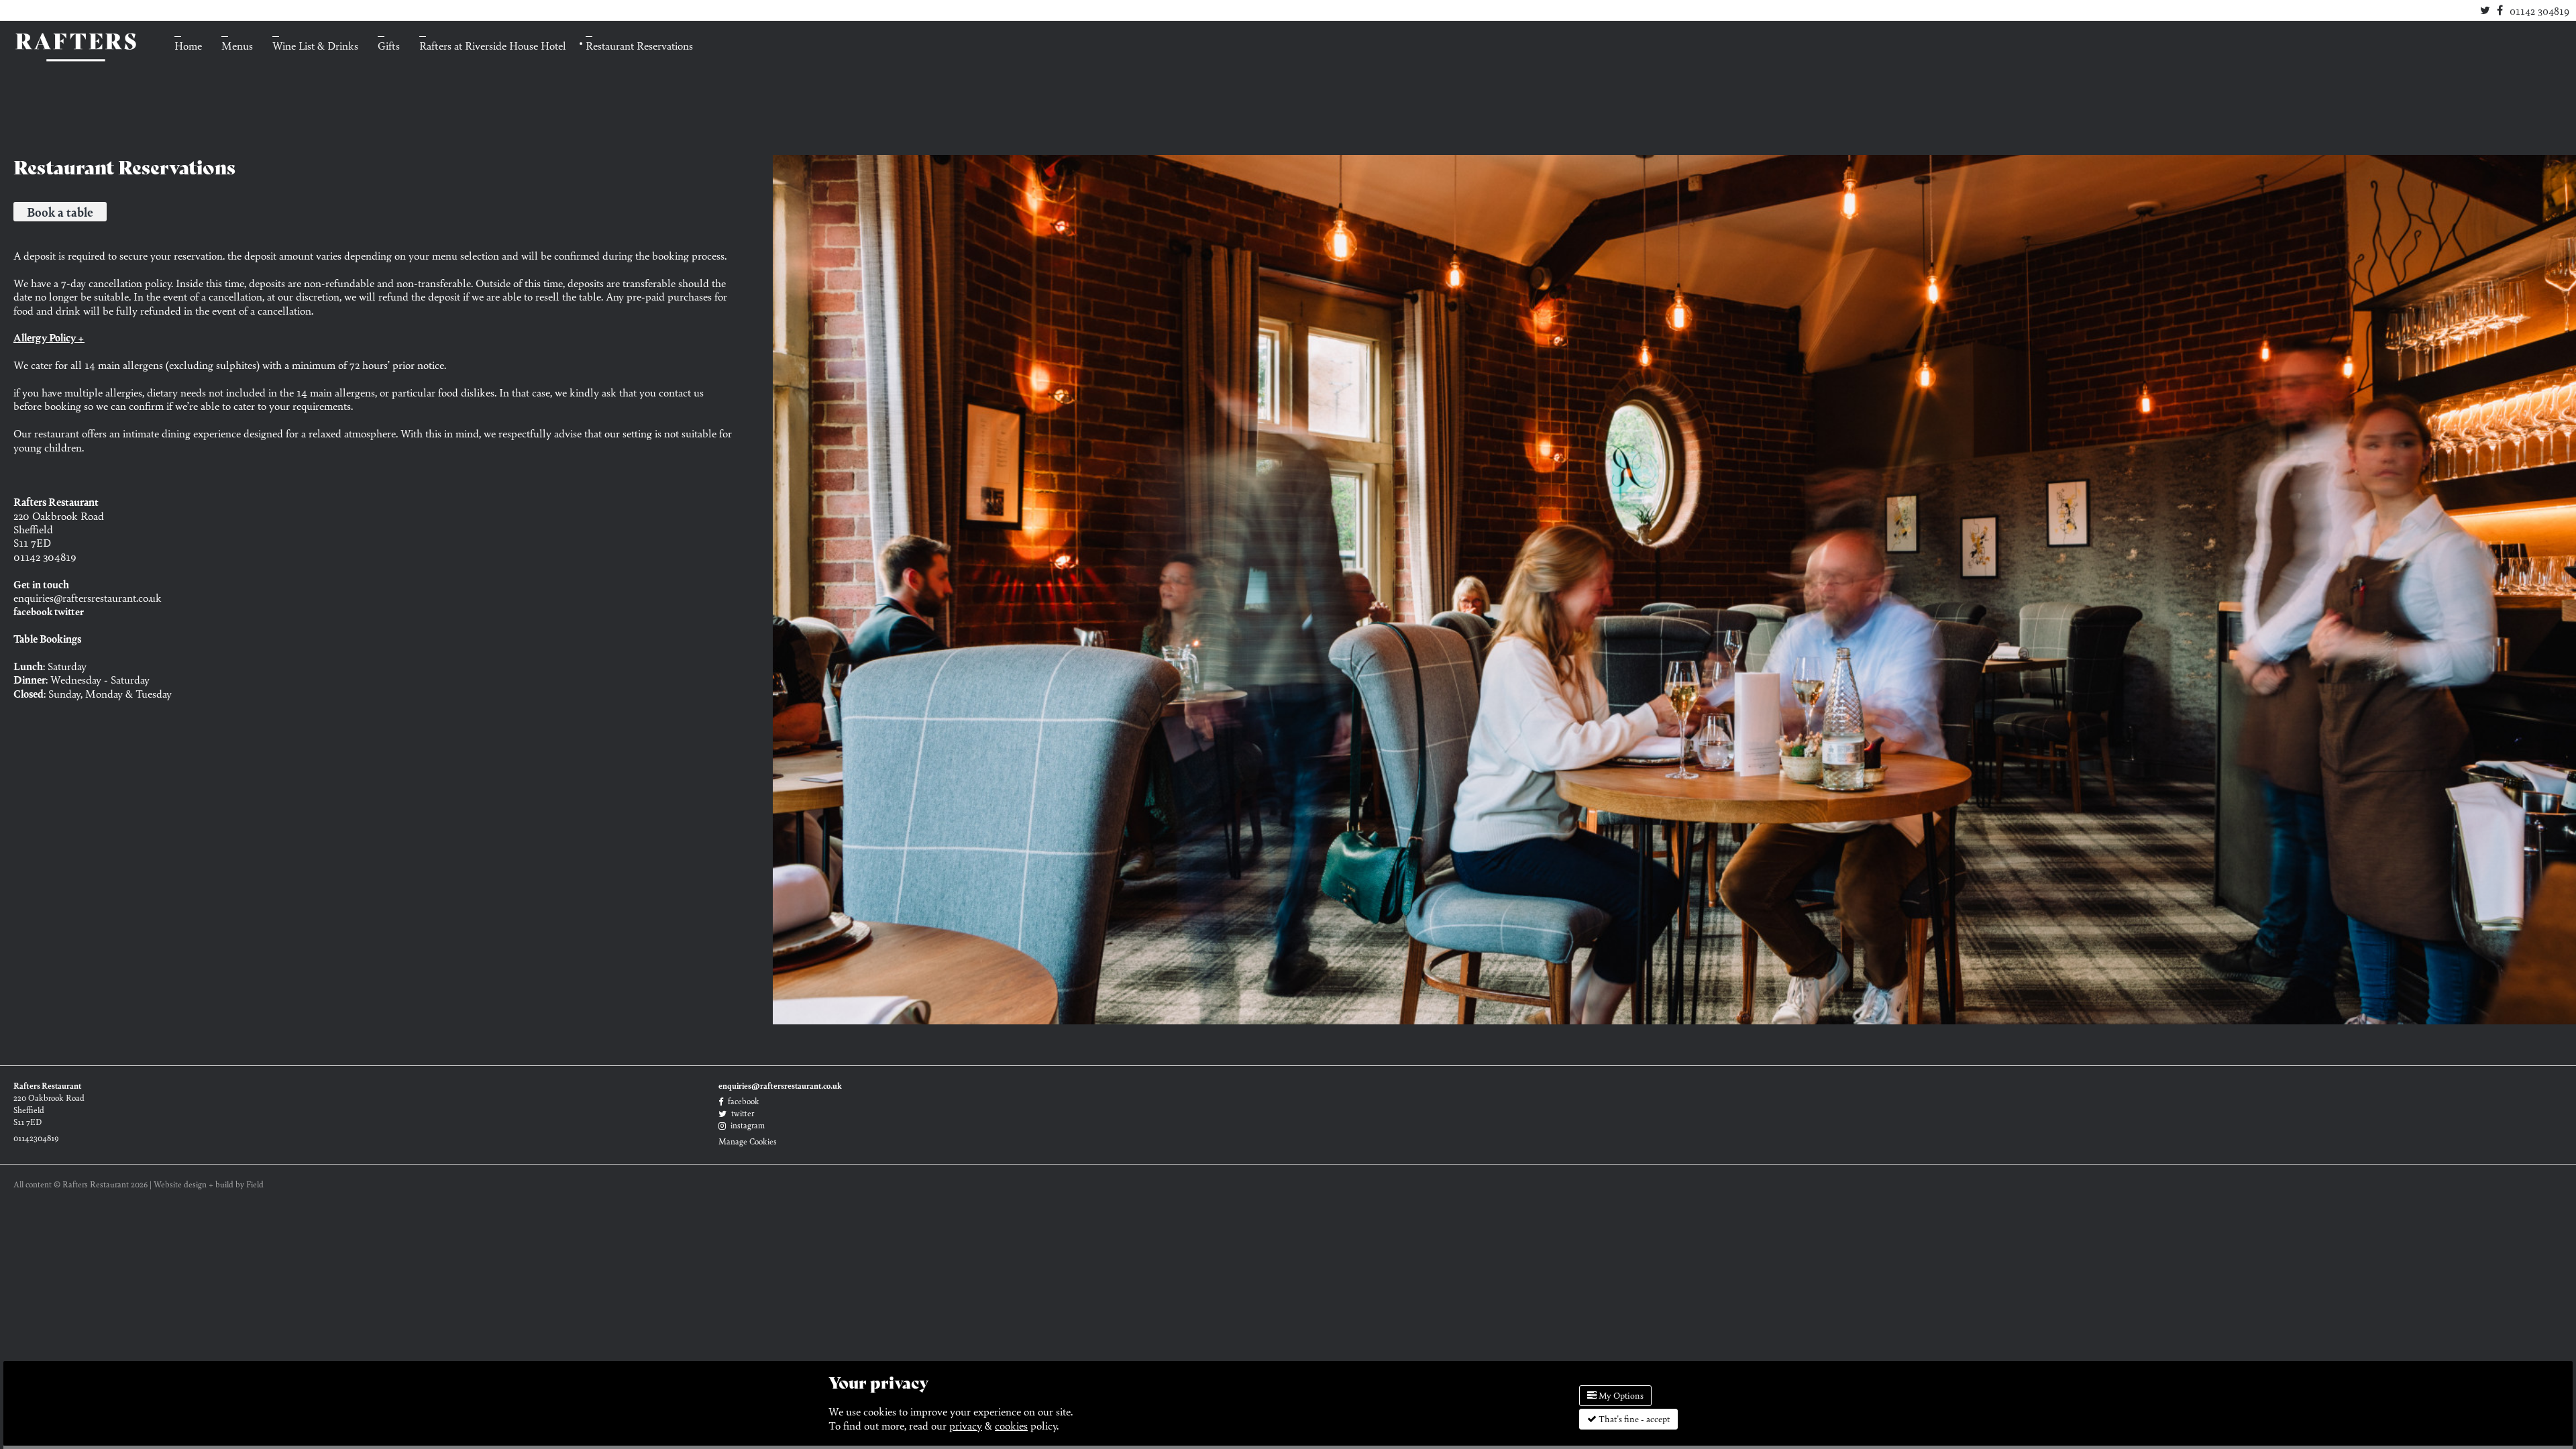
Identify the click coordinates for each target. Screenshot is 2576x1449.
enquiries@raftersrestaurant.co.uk (88, 597)
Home (188, 45)
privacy (966, 1425)
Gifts (389, 45)
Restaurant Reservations (639, 45)
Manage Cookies (748, 1141)
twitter (69, 611)
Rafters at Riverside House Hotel (493, 45)
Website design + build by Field (209, 1184)
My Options (1620, 1395)
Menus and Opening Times (284, 125)
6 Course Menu (256, 83)
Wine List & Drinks (315, 45)
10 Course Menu (259, 104)
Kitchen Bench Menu (269, 62)
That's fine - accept (1633, 1418)
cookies (1011, 1425)
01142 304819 (2539, 10)
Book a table (60, 212)
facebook (33, 611)
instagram (747, 1125)
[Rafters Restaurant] (74, 45)
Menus (237, 45)
